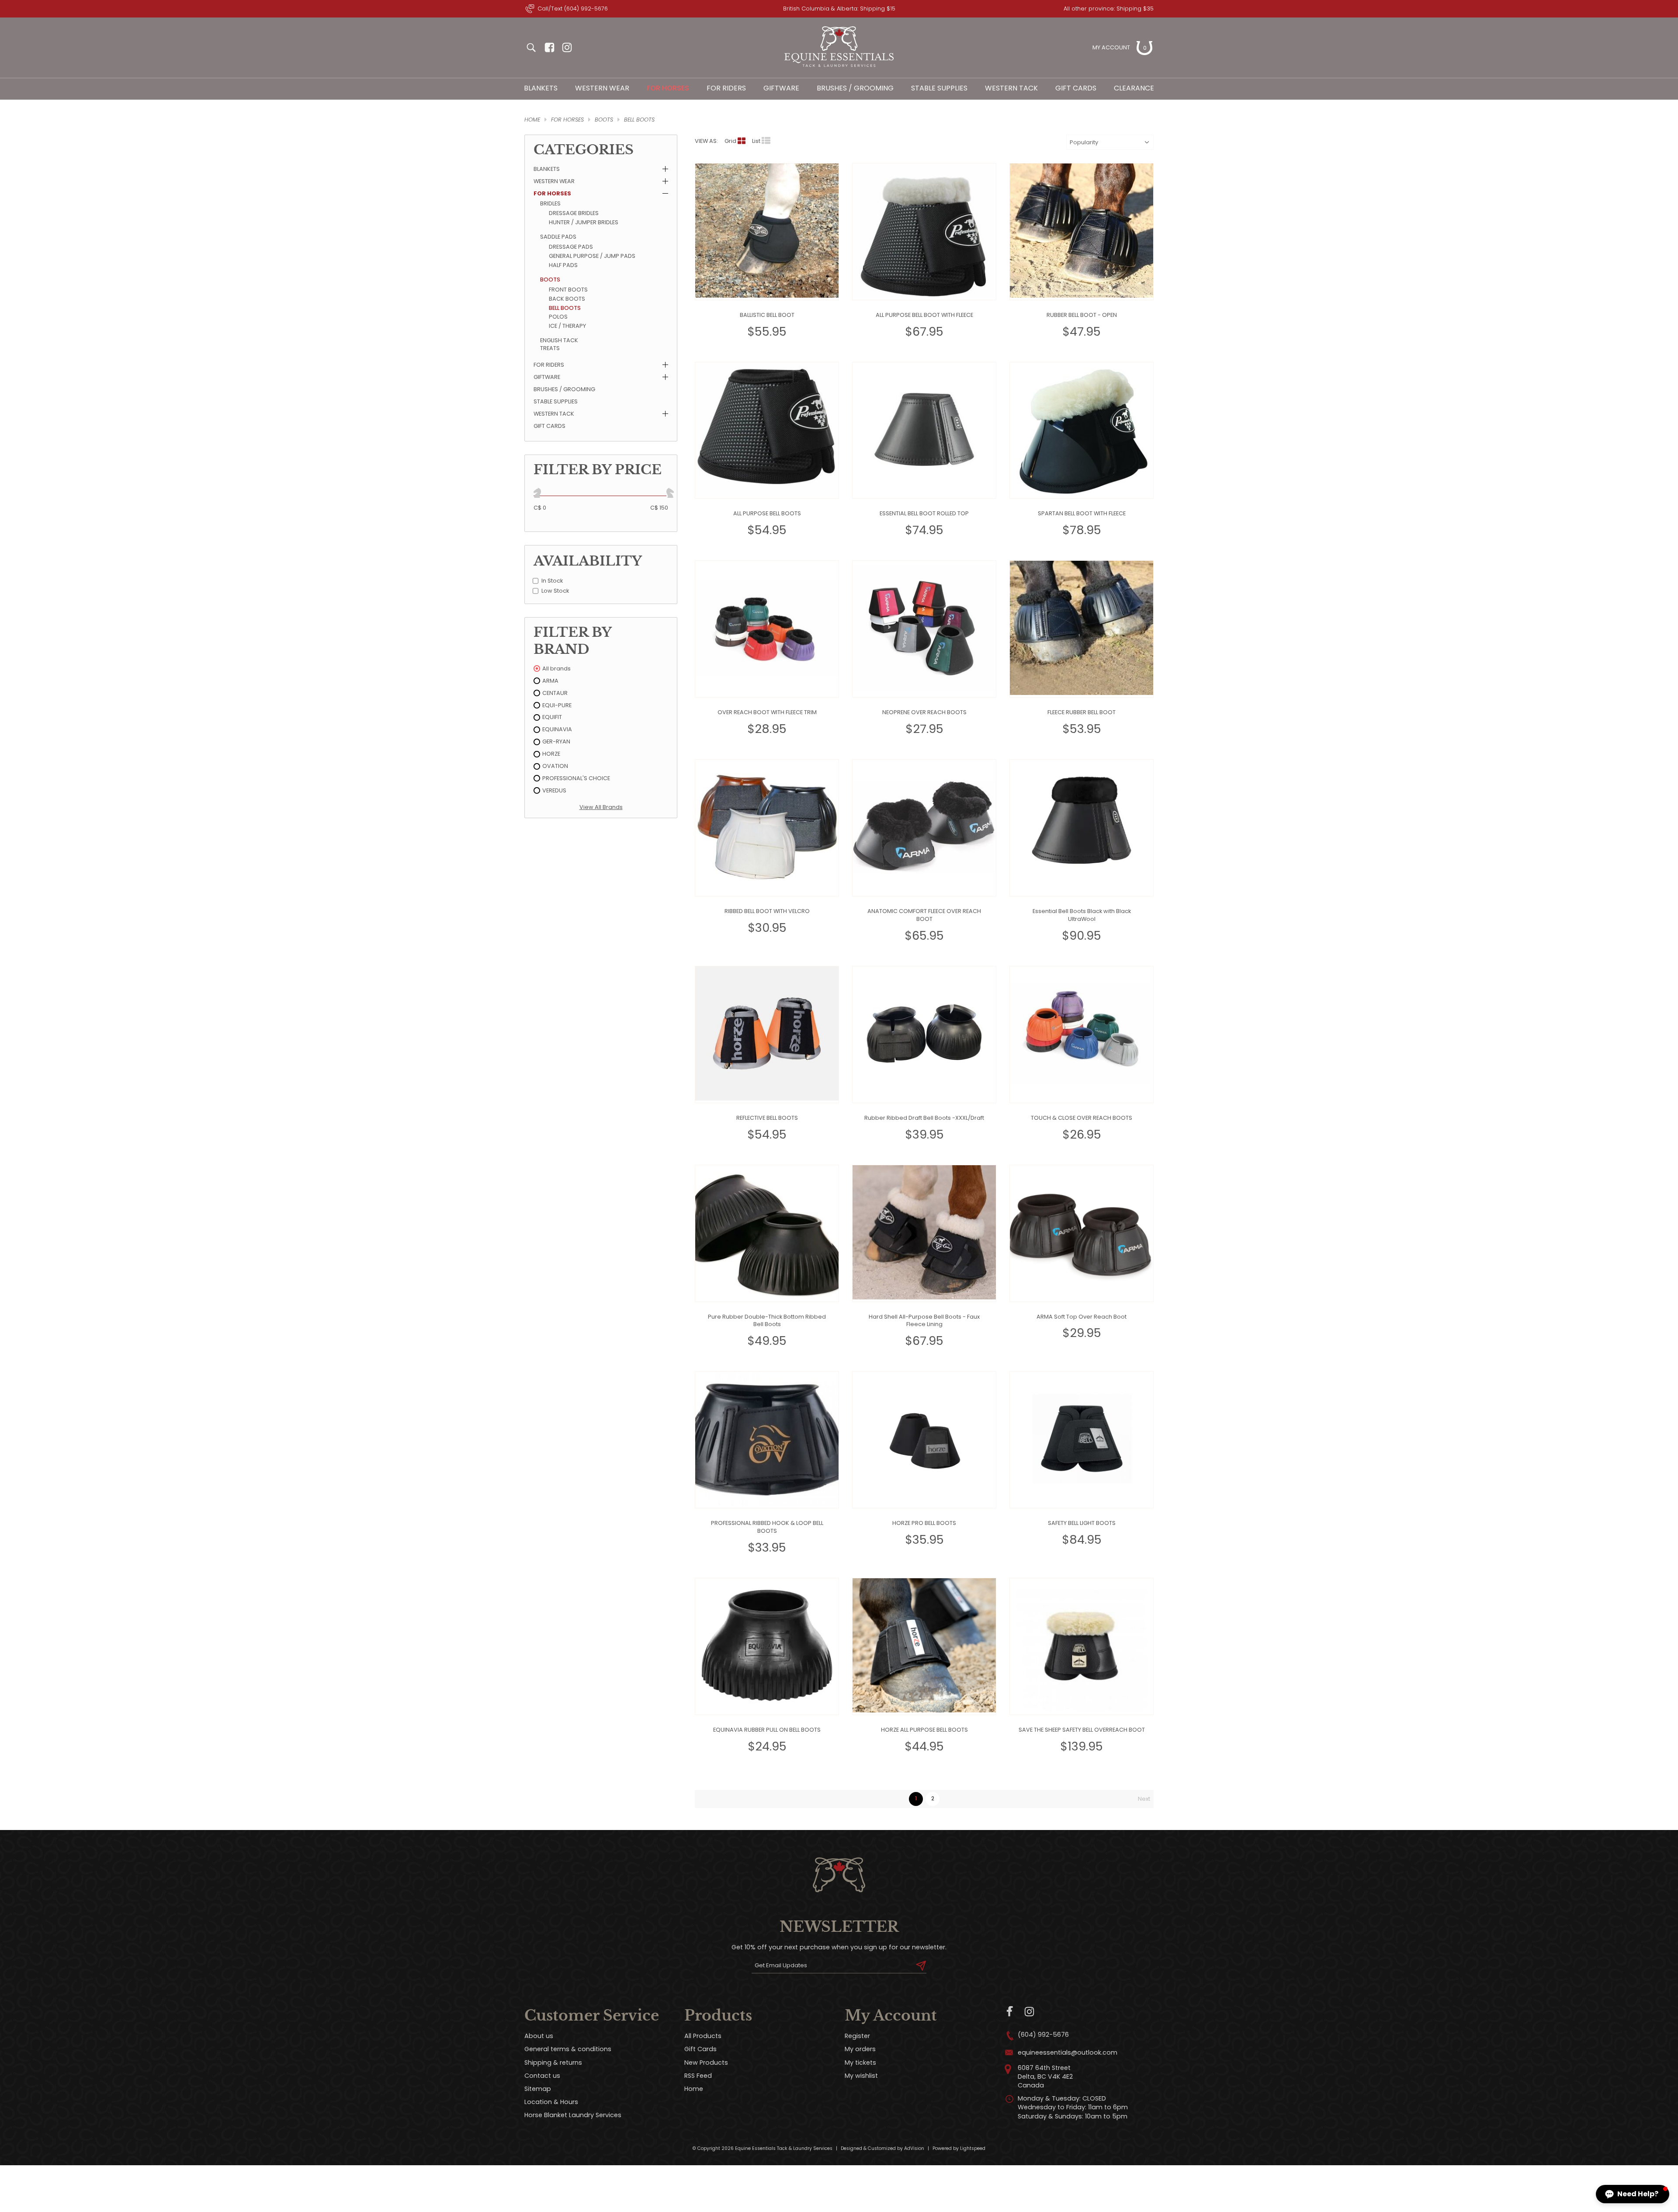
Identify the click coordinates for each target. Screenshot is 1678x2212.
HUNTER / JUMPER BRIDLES (584, 222)
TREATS (550, 348)
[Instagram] (1029, 2012)
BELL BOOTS (639, 120)
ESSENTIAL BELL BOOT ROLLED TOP (924, 513)
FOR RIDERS (726, 88)
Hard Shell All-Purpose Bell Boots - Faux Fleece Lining (924, 1321)
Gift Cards (1076, 88)
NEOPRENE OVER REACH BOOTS (924, 712)
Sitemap (538, 2089)
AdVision (914, 2148)
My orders (860, 2049)
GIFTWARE (781, 88)
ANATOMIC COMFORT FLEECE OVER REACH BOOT (924, 915)
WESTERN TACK (1011, 88)
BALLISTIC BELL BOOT (767, 315)
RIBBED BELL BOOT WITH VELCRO (767, 911)
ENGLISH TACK (559, 340)
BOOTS (604, 120)
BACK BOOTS (567, 299)
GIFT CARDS (550, 426)
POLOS (558, 317)
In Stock (552, 581)
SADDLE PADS (558, 237)
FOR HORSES (668, 88)
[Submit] (921, 1965)
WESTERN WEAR (602, 88)
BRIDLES (550, 203)
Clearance (1134, 88)
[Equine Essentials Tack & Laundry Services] (839, 67)
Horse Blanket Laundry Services (573, 2115)
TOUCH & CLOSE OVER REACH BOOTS (1082, 1118)
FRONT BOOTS (568, 290)
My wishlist (861, 2076)
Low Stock (555, 591)
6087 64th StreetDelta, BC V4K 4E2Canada (1045, 2077)
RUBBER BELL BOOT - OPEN (1082, 315)
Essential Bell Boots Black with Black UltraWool (1082, 915)
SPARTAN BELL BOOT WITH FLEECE (1082, 513)
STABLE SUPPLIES (939, 88)
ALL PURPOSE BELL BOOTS (767, 513)
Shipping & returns (553, 2063)
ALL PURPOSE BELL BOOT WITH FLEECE (924, 315)
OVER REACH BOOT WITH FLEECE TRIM (767, 712)
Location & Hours (551, 2102)
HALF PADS (563, 265)
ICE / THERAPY (567, 326)
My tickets (860, 2063)
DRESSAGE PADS (571, 247)
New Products (706, 2063)
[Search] (531, 48)
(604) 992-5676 (1043, 2035)
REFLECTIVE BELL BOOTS (767, 1118)
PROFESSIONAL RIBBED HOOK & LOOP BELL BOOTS (767, 1527)
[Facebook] (1010, 2012)
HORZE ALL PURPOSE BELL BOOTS (924, 1730)
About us (539, 2036)
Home (694, 2089)
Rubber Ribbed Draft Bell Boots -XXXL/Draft (924, 1118)
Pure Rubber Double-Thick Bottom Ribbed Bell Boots (767, 1321)
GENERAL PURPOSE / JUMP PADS (592, 256)
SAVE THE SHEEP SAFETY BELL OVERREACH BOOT (1082, 1730)
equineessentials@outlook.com (1068, 2052)
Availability (588, 561)
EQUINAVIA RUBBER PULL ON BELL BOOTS (767, 1730)
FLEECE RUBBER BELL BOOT (1082, 712)
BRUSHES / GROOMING (855, 88)
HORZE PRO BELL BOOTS (924, 1523)
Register (857, 2036)
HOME (532, 120)
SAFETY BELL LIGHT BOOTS (1082, 1523)
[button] (1633, 2194)
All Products (703, 2036)
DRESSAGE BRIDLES (574, 213)
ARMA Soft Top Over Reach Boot (1082, 1317)
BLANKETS (541, 88)
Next (1144, 1799)
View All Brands (601, 807)
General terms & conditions (568, 2049)
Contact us (542, 2076)
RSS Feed (698, 2076)
